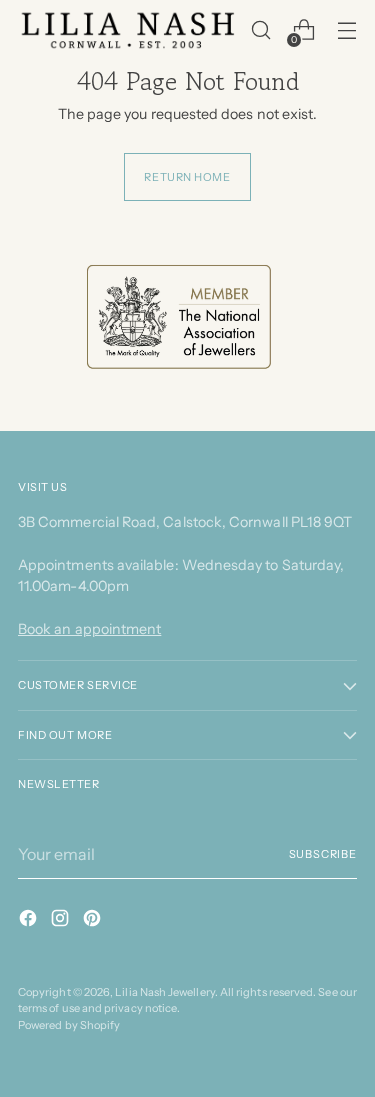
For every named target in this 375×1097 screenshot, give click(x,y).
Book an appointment (89, 629)
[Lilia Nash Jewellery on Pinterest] (94, 921)
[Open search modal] (260, 30)
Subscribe (323, 854)
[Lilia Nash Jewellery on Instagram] (62, 921)
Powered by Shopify (69, 1025)
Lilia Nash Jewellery (164, 992)
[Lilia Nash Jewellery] (128, 30)
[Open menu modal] (346, 30)
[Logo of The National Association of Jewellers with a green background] (179, 317)
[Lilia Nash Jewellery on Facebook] (30, 921)
